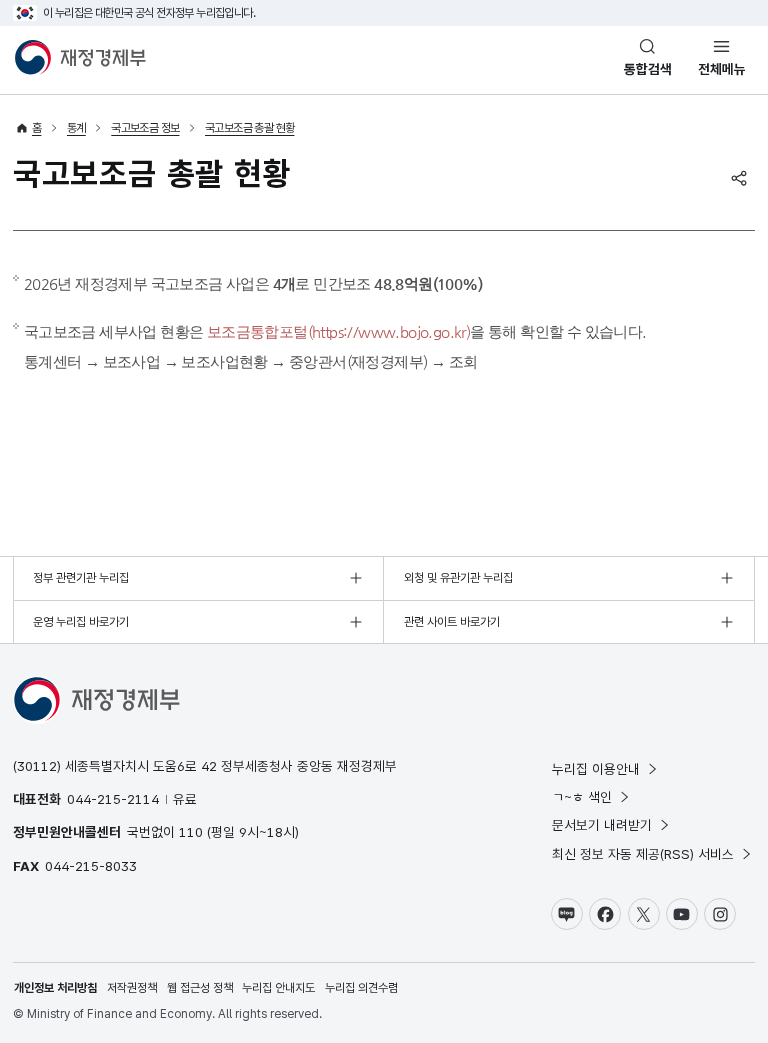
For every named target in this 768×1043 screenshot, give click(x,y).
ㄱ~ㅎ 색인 (582, 797)
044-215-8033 (91, 866)
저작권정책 (132, 988)
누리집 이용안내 (596, 769)
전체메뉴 (722, 69)
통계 (76, 128)
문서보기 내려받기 (602, 825)
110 (191, 832)
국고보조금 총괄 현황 (249, 128)
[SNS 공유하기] (739, 178)
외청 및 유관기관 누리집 (458, 578)
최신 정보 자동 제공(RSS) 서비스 (643, 854)
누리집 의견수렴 (361, 988)
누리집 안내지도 (278, 988)
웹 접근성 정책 (200, 988)
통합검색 (648, 69)
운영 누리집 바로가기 (81, 622)
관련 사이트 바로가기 (452, 622)
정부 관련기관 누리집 (81, 578)
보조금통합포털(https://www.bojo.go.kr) (338, 331)
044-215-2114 (113, 799)
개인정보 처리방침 (55, 988)
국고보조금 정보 (145, 128)
